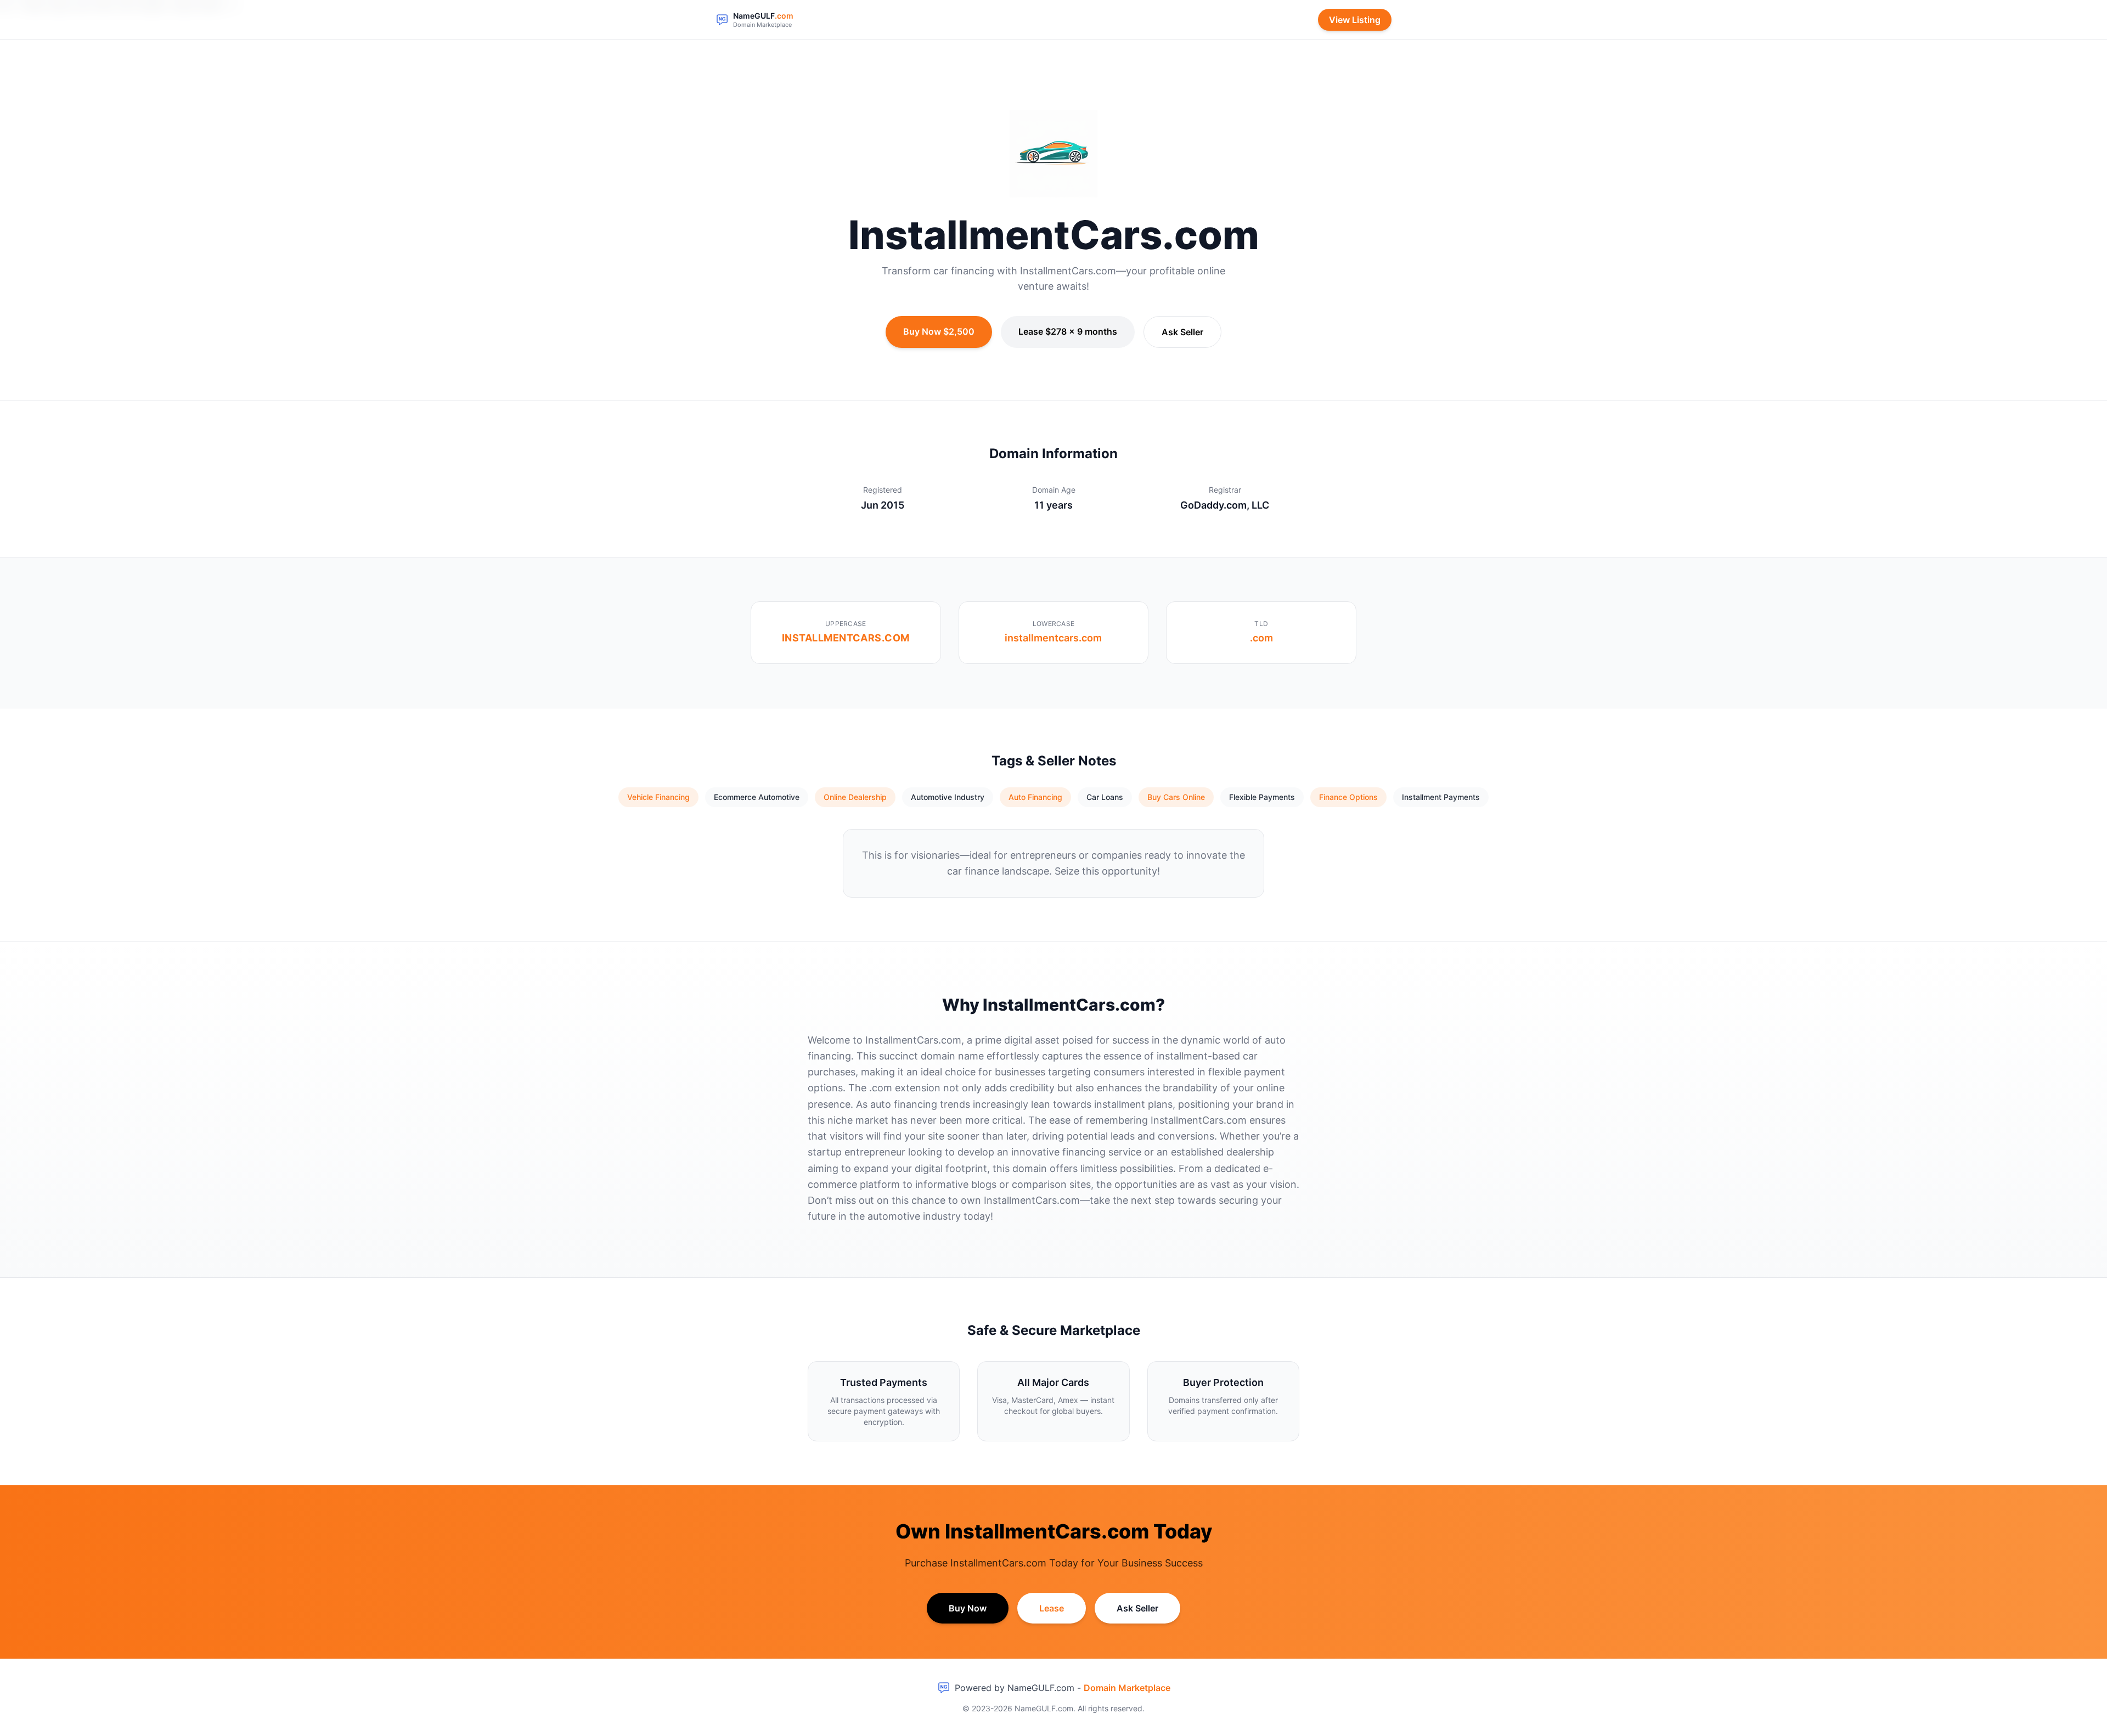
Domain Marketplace (1127, 1688)
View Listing (1355, 20)
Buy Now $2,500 (939, 331)
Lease (1052, 1608)
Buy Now (968, 1608)
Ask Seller (1182, 332)
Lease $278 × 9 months (1068, 331)
